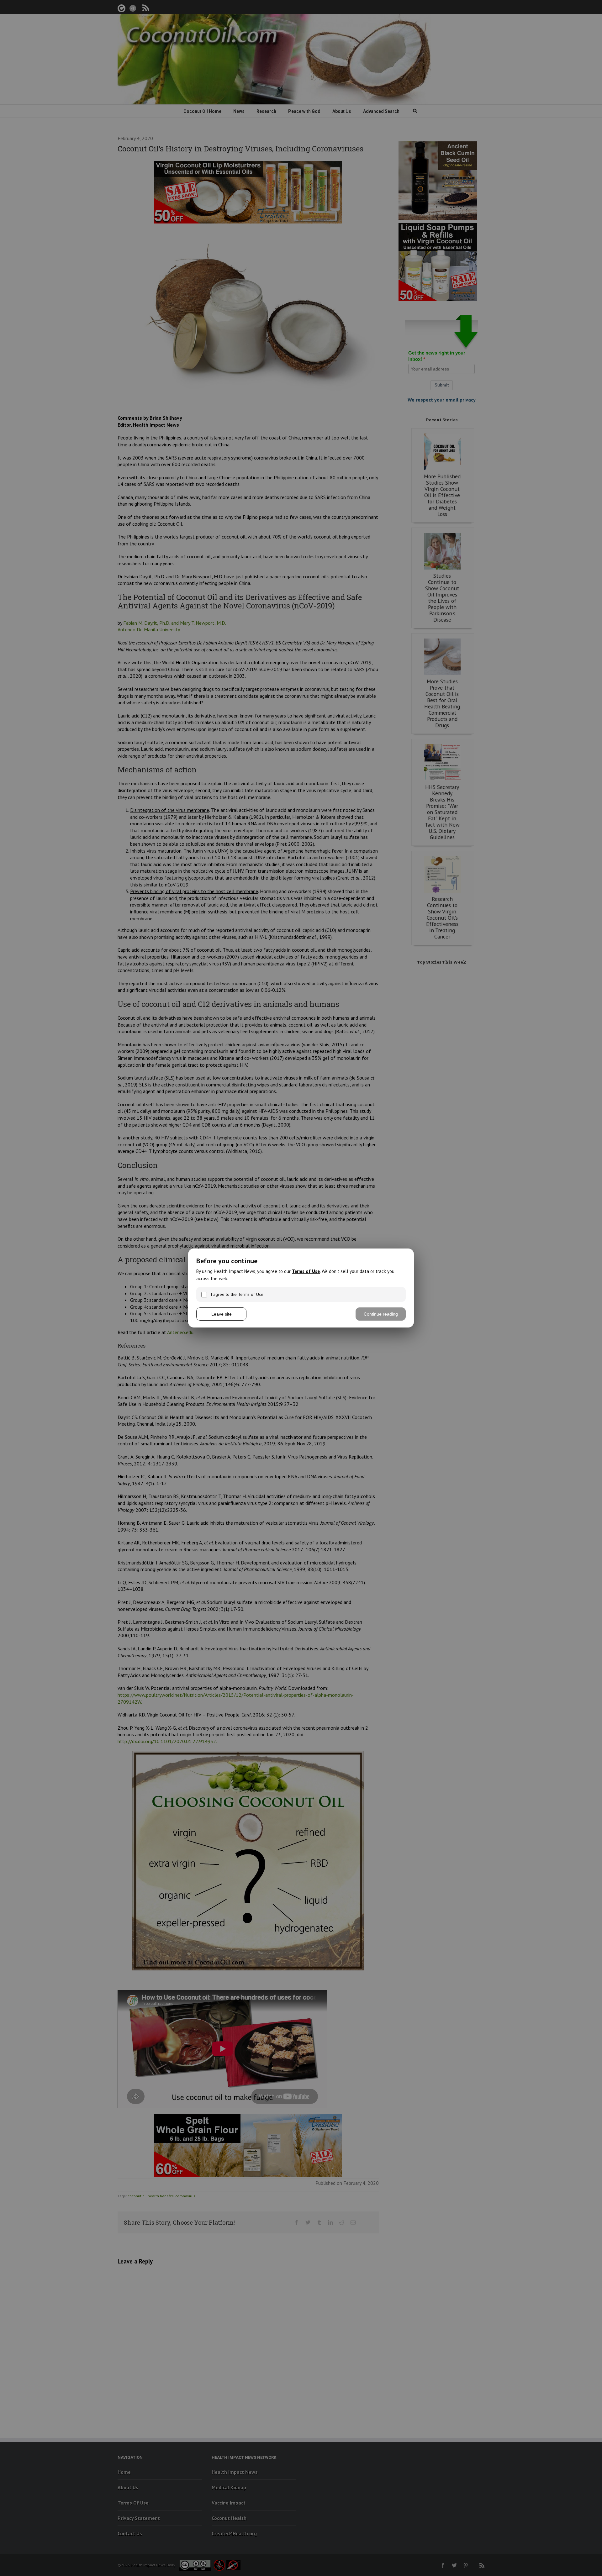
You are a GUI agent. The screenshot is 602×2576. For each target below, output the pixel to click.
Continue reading (381, 1314)
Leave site (222, 1314)
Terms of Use (306, 1271)
